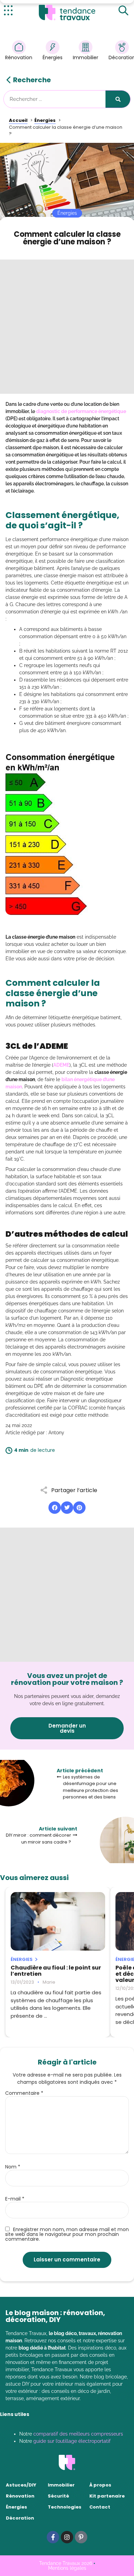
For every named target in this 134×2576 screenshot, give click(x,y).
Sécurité (58, 2496)
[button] (55, 1508)
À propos (100, 2485)
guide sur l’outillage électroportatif (72, 2441)
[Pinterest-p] (81, 2537)
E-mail (15, 2199)
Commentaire (24, 2093)
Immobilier (86, 57)
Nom (13, 2167)
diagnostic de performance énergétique (81, 411)
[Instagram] (67, 2537)
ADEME (61, 1065)
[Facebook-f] (53, 2537)
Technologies (65, 2507)
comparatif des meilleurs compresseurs (78, 2434)
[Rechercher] (118, 99)
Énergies (53, 57)
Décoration (20, 2518)
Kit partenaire (107, 2496)
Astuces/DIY (21, 2485)
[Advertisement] (67, 327)
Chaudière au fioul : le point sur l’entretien (56, 1971)
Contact (100, 2507)
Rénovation (19, 57)
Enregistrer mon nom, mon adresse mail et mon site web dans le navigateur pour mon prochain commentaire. (67, 2234)
